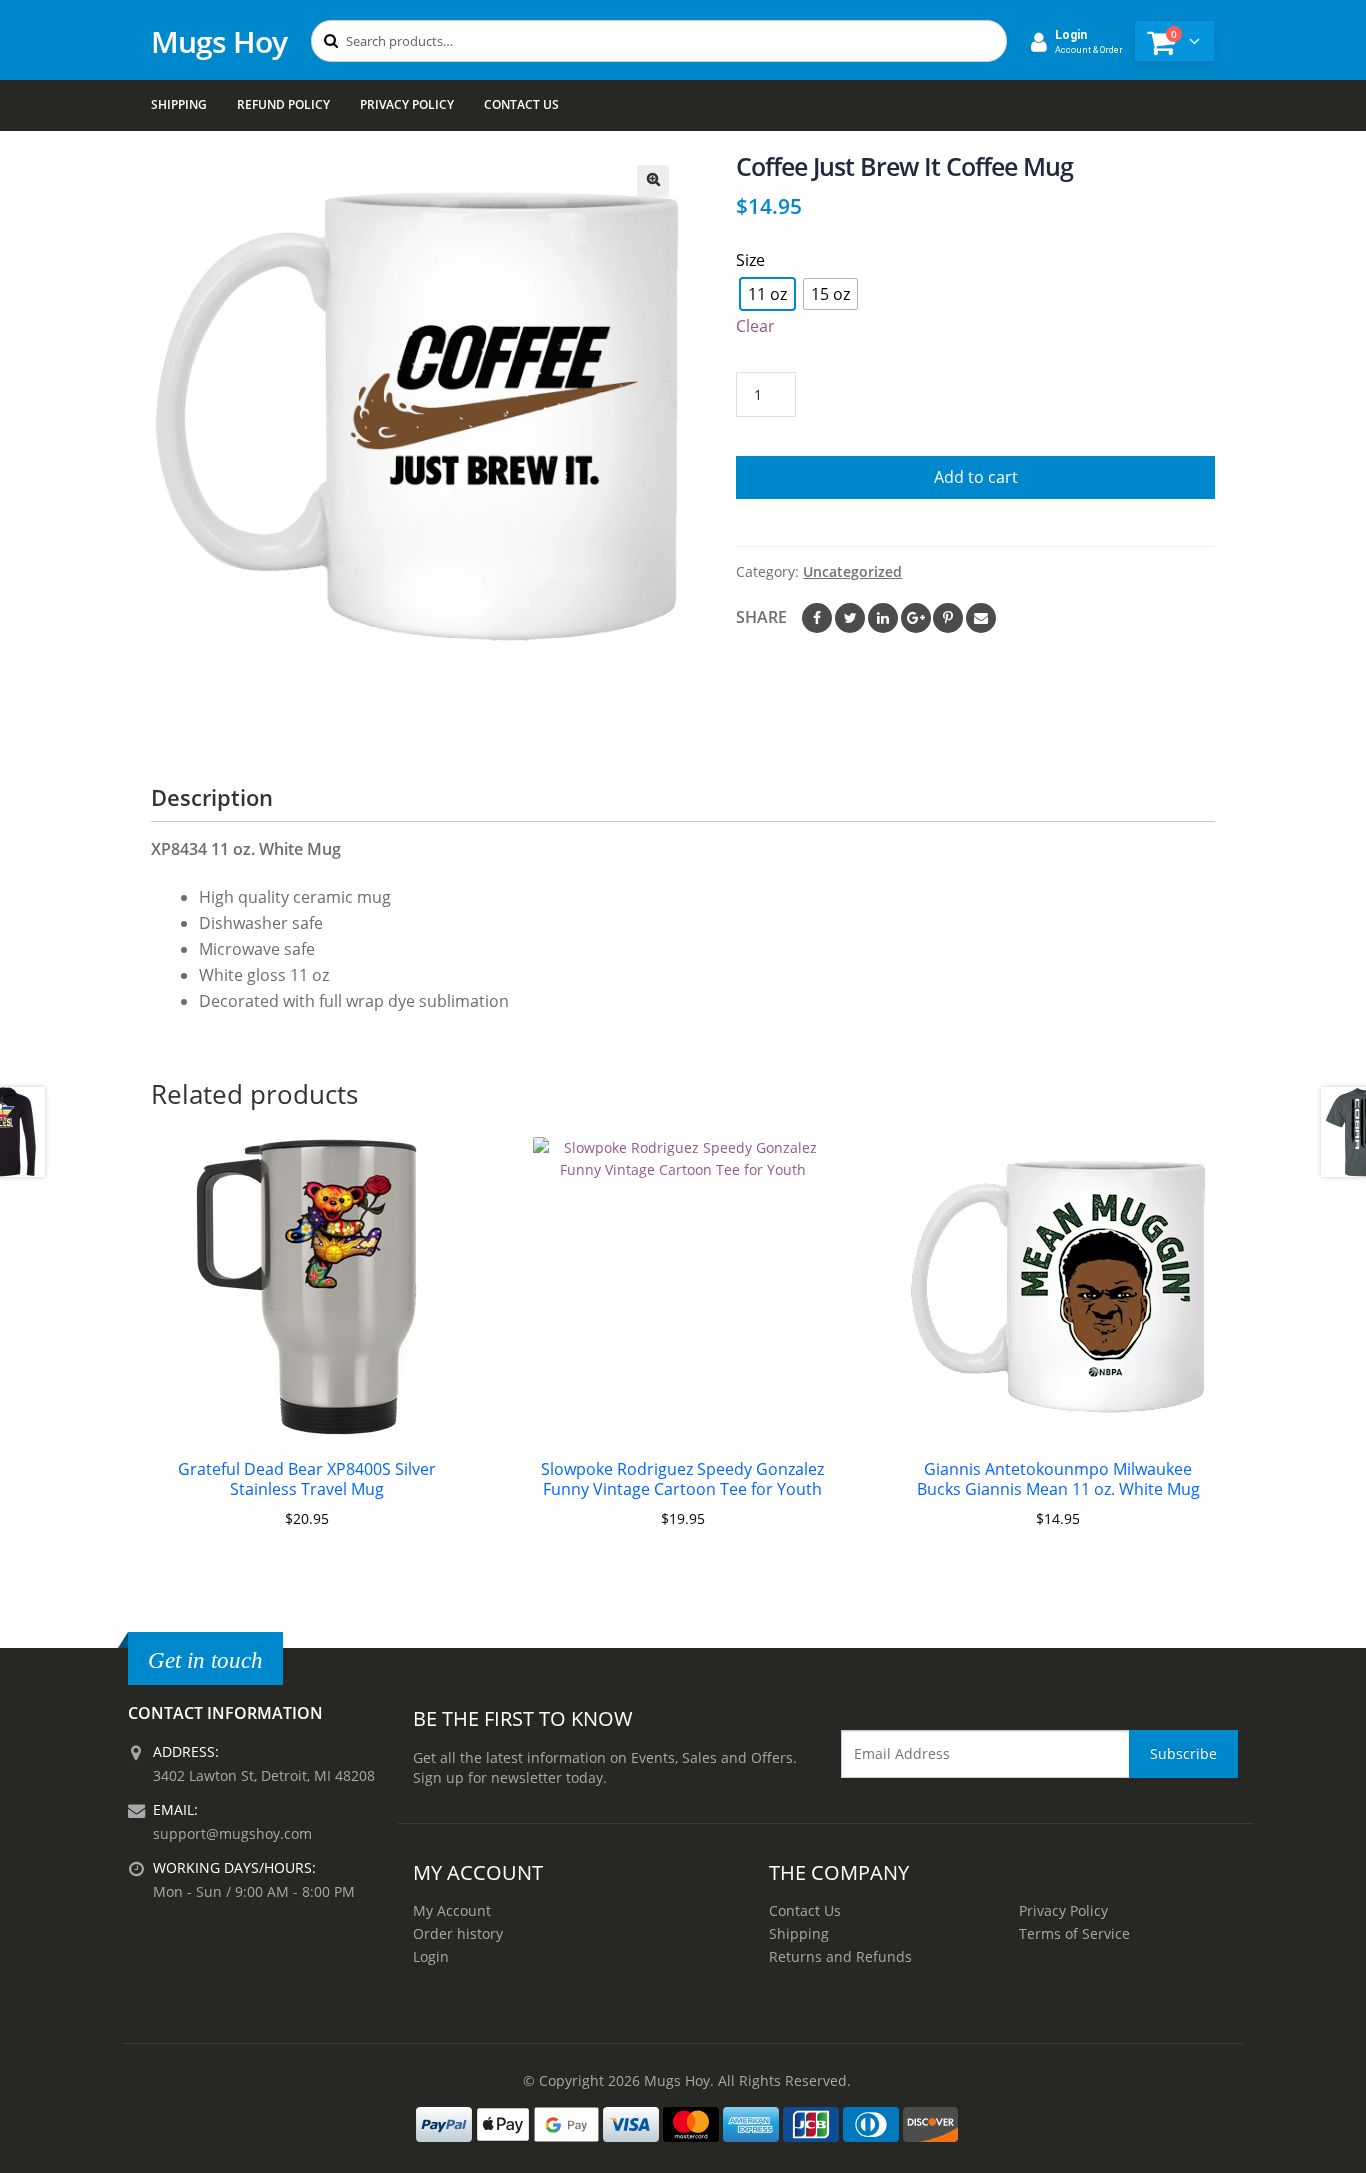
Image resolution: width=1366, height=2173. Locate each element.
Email (981, 618)
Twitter (850, 618)
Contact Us (521, 104)
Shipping (179, 104)
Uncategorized (852, 571)
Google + (916, 618)
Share (761, 617)
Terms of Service (1074, 1933)
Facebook (817, 618)
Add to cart (976, 477)
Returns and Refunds (840, 1956)
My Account (452, 1910)
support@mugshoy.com (232, 1833)
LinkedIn (883, 618)
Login (431, 1956)
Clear (755, 326)
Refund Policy (283, 104)
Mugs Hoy (219, 41)
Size (750, 260)
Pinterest (948, 618)
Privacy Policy (407, 104)
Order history (458, 1933)
